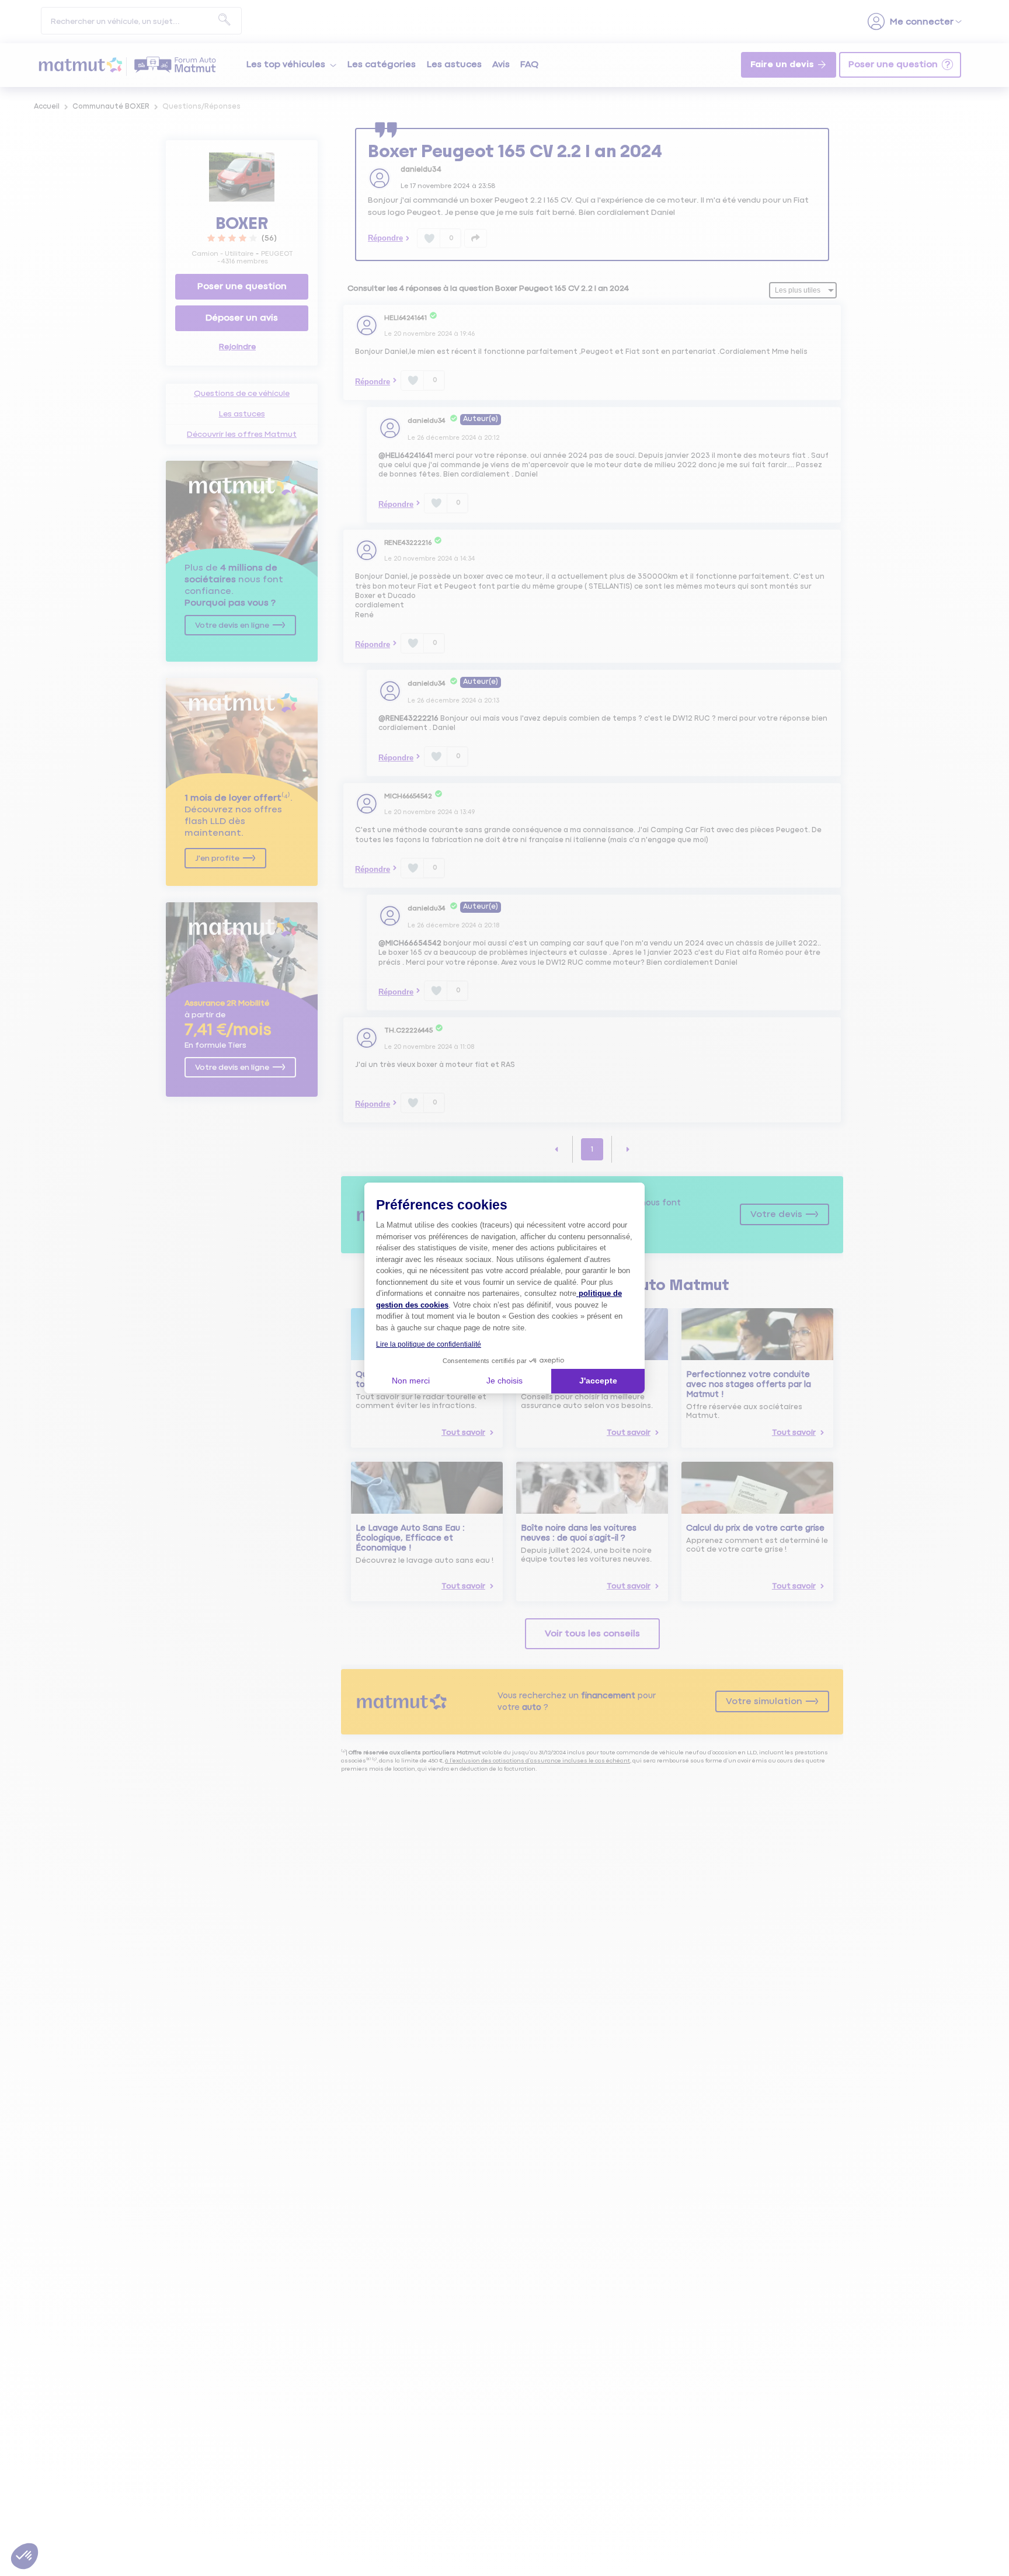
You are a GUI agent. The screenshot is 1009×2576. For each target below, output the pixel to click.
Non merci (411, 1381)
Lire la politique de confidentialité (429, 1344)
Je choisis (505, 1381)
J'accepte (598, 1381)
